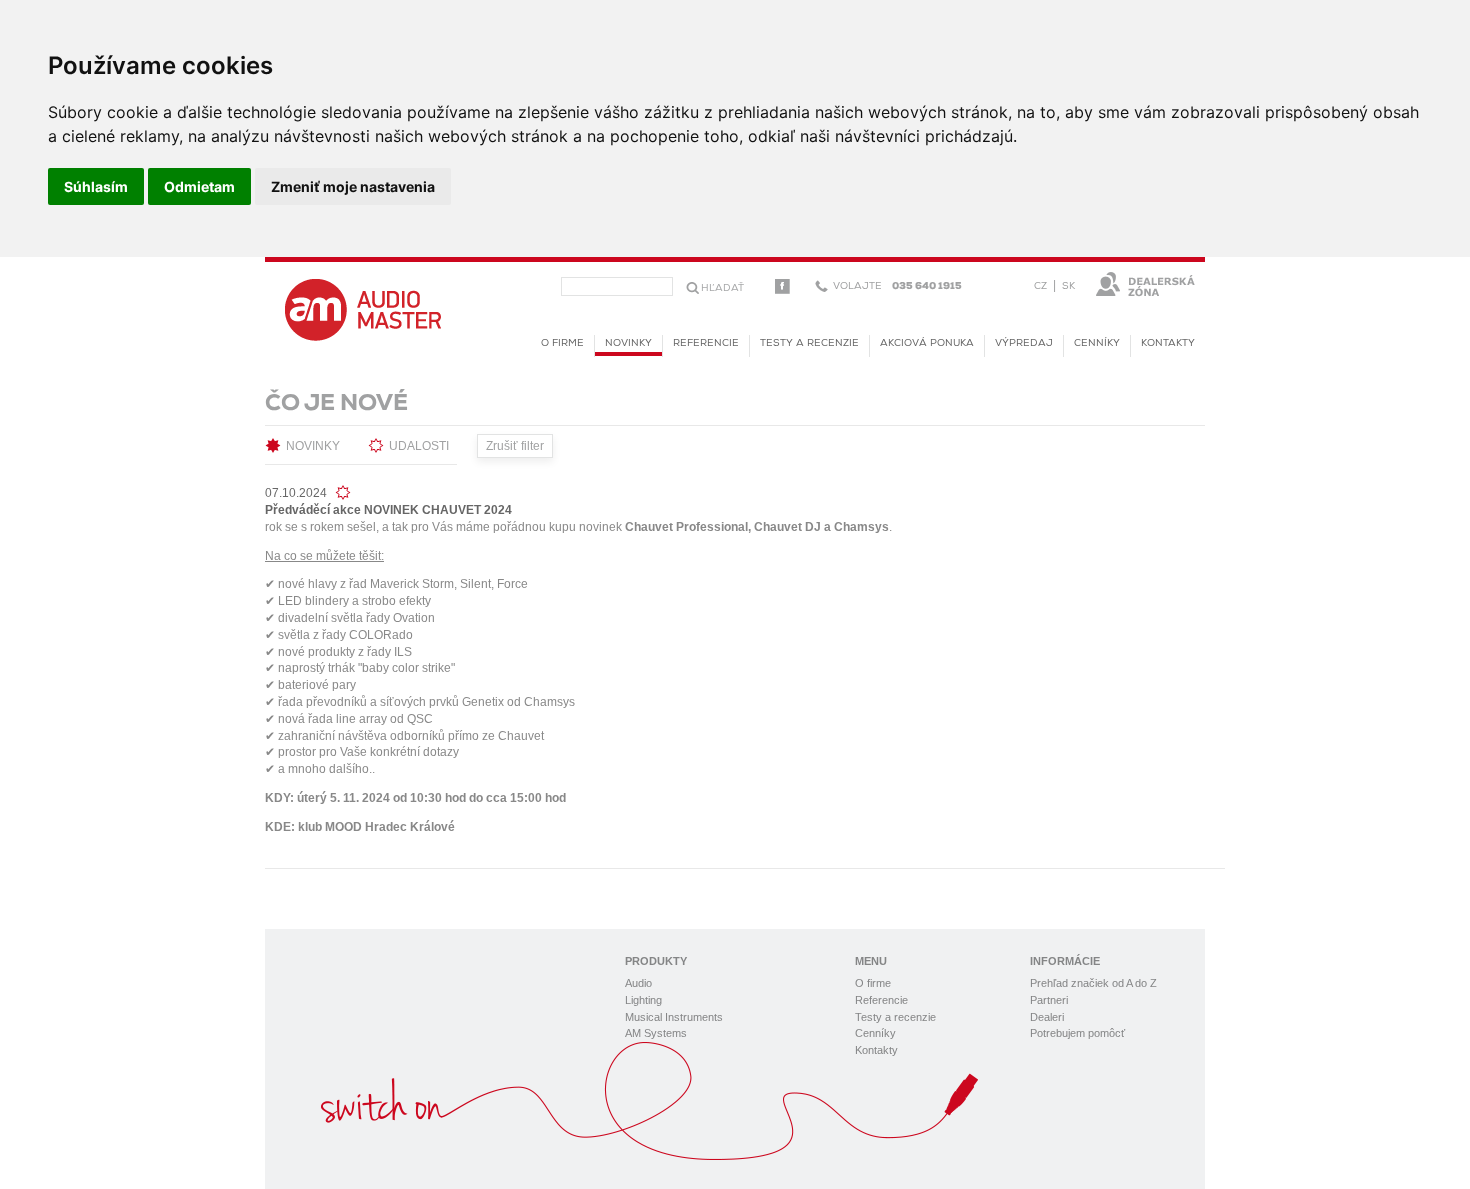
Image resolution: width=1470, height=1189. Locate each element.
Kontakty (1168, 343)
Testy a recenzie (809, 343)
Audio (638, 983)
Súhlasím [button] (96, 186)
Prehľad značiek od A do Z (1093, 983)
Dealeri (1047, 1017)
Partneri (1049, 1000)
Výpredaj (1024, 343)
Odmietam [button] (199, 186)
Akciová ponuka (927, 343)
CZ (1040, 286)
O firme (562, 343)
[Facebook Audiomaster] (782, 286)
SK (1068, 286)
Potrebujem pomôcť (1077, 1033)
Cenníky (1097, 343)
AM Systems (656, 1033)
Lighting (643, 1000)
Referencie (706, 343)
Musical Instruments (674, 1017)
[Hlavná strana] (363, 309)
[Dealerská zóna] (1145, 284)
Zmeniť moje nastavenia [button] (353, 186)
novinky (628, 343)
